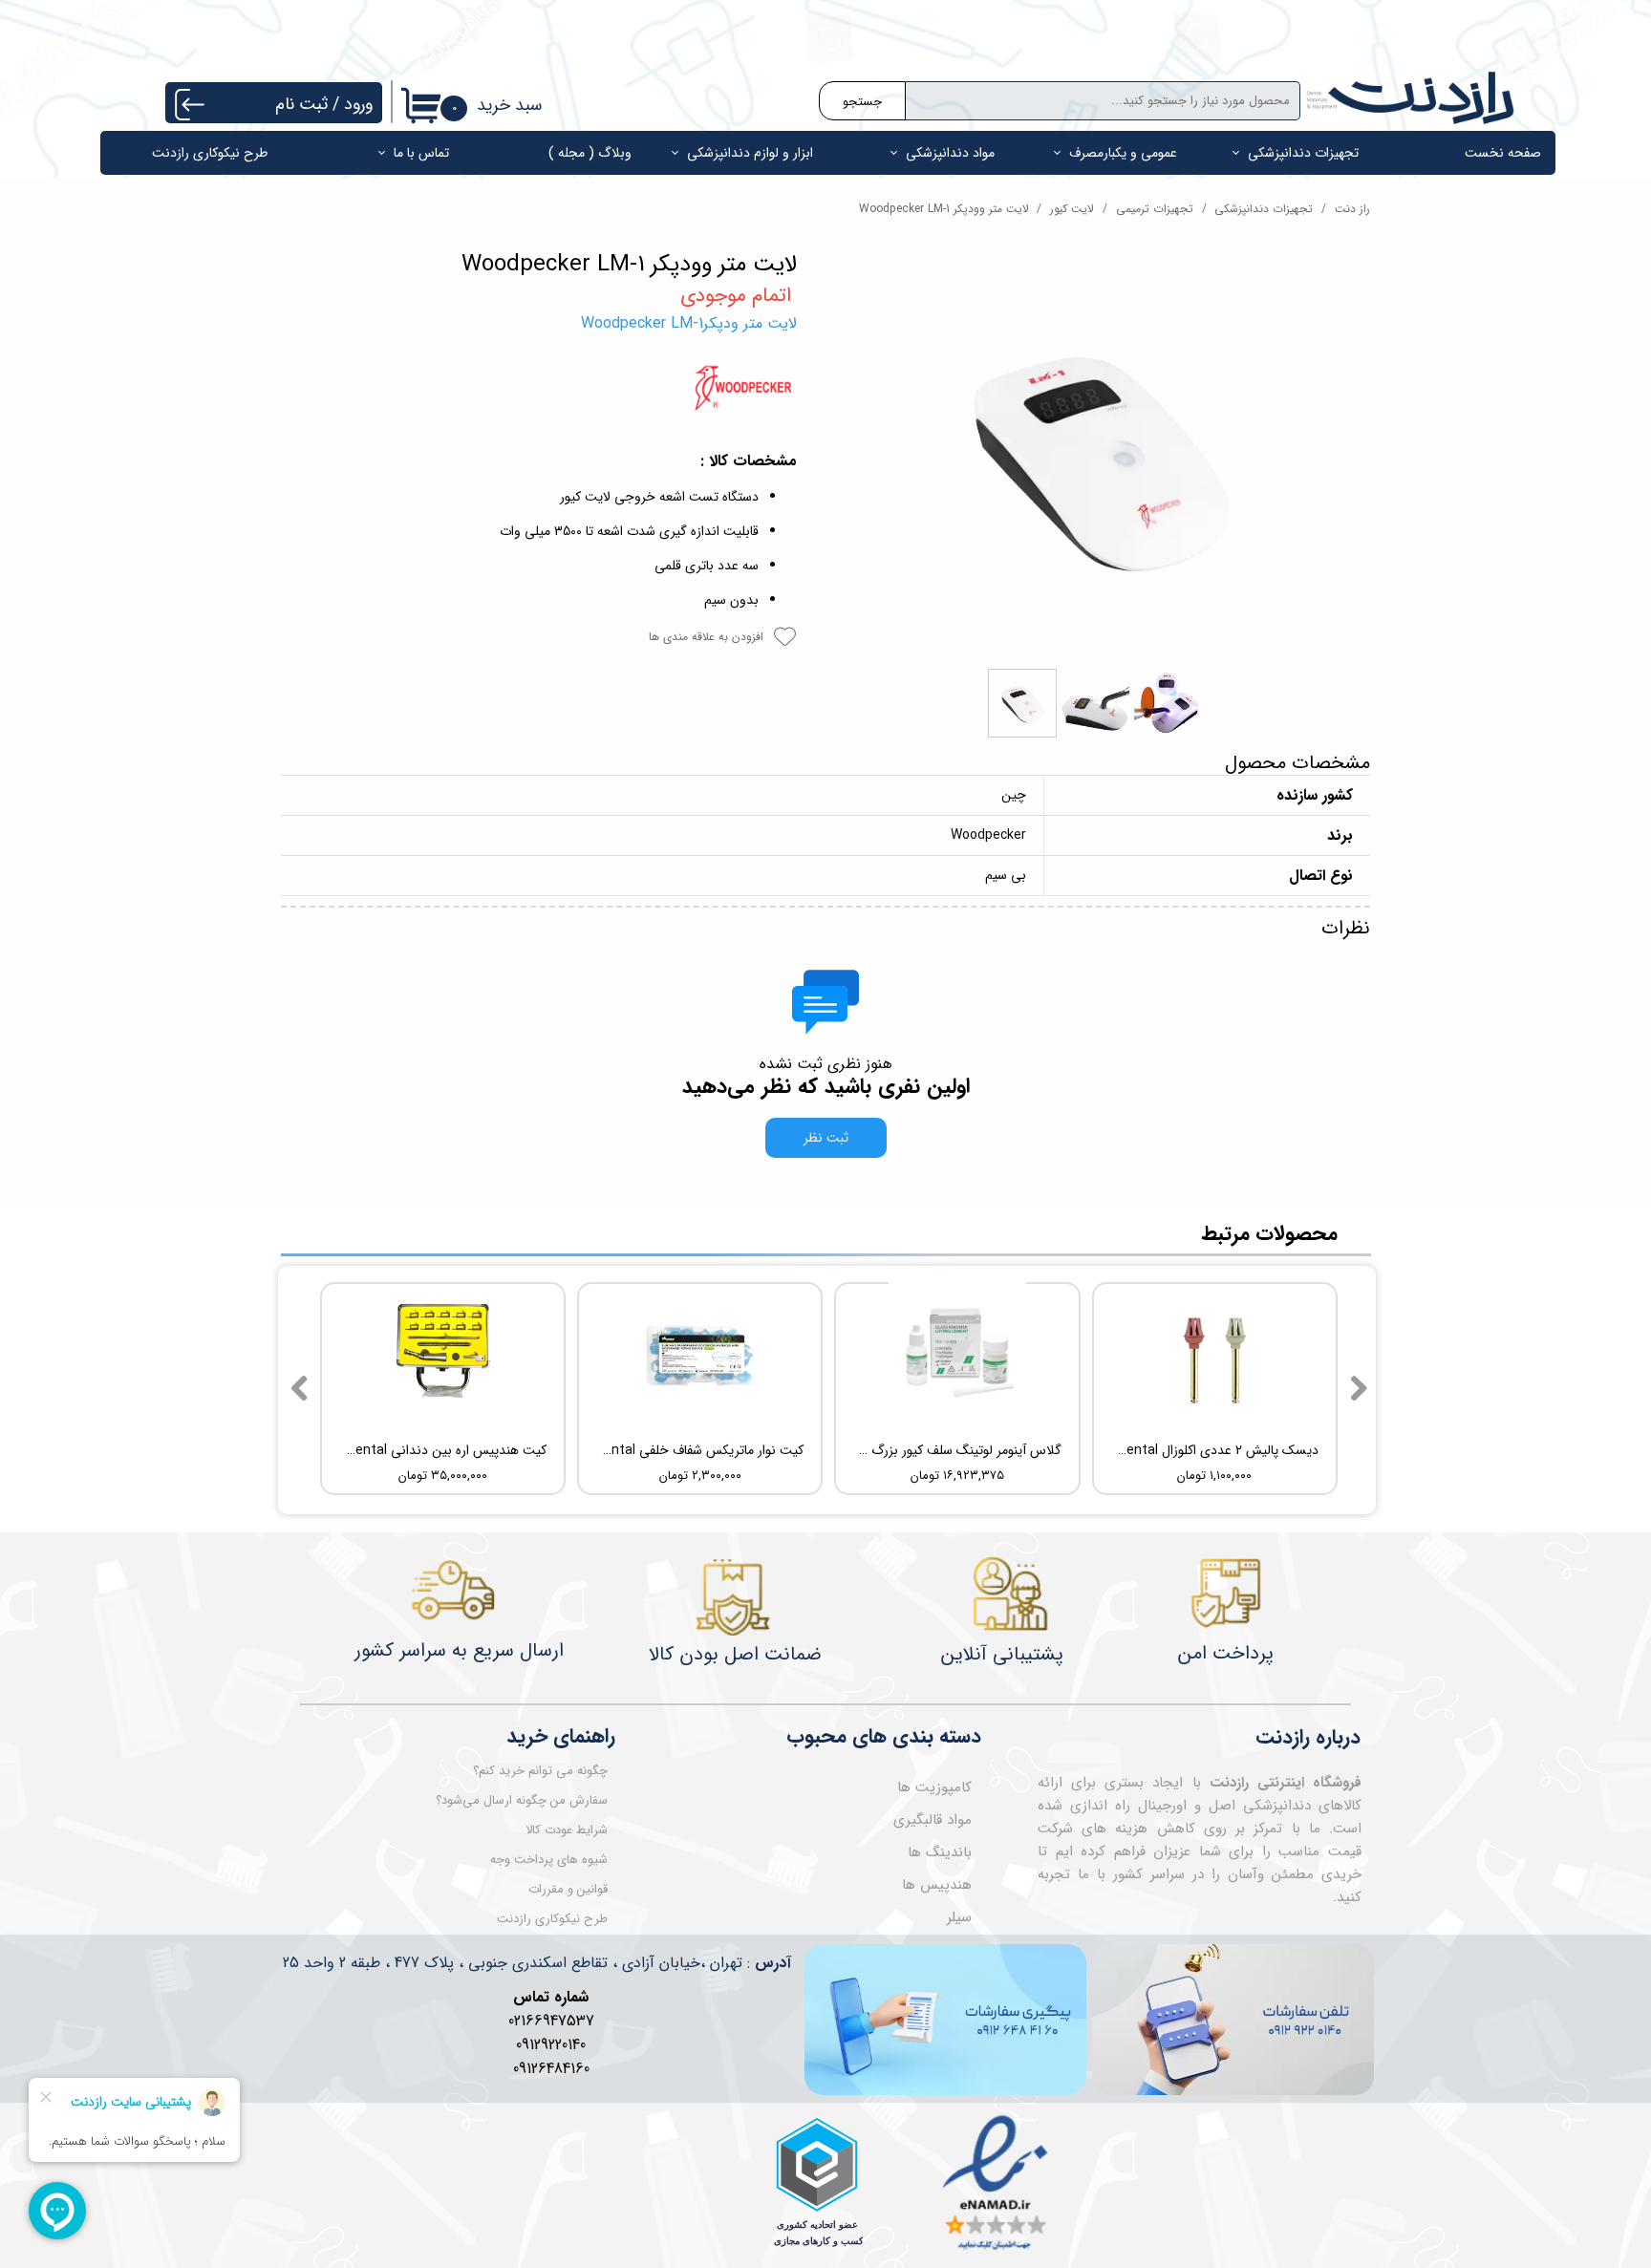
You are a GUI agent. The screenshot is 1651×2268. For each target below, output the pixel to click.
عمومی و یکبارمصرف (1123, 153)
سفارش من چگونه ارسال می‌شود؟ (522, 1800)
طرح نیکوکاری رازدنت (210, 153)
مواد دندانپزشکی (950, 153)
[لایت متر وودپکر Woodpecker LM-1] (1098, 456)
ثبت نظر (826, 1138)
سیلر (959, 1917)
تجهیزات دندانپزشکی (1303, 153)
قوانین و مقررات (568, 1889)
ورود (358, 104)
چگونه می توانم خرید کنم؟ (540, 1771)
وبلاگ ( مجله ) (590, 153)
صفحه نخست (1503, 153)
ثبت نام (301, 104)
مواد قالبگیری (933, 1820)
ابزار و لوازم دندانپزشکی (750, 153)
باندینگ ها (940, 1852)
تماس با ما (421, 153)
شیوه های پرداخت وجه (549, 1860)
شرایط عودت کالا (567, 1830)
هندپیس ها (937, 1885)
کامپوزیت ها (934, 1787)
